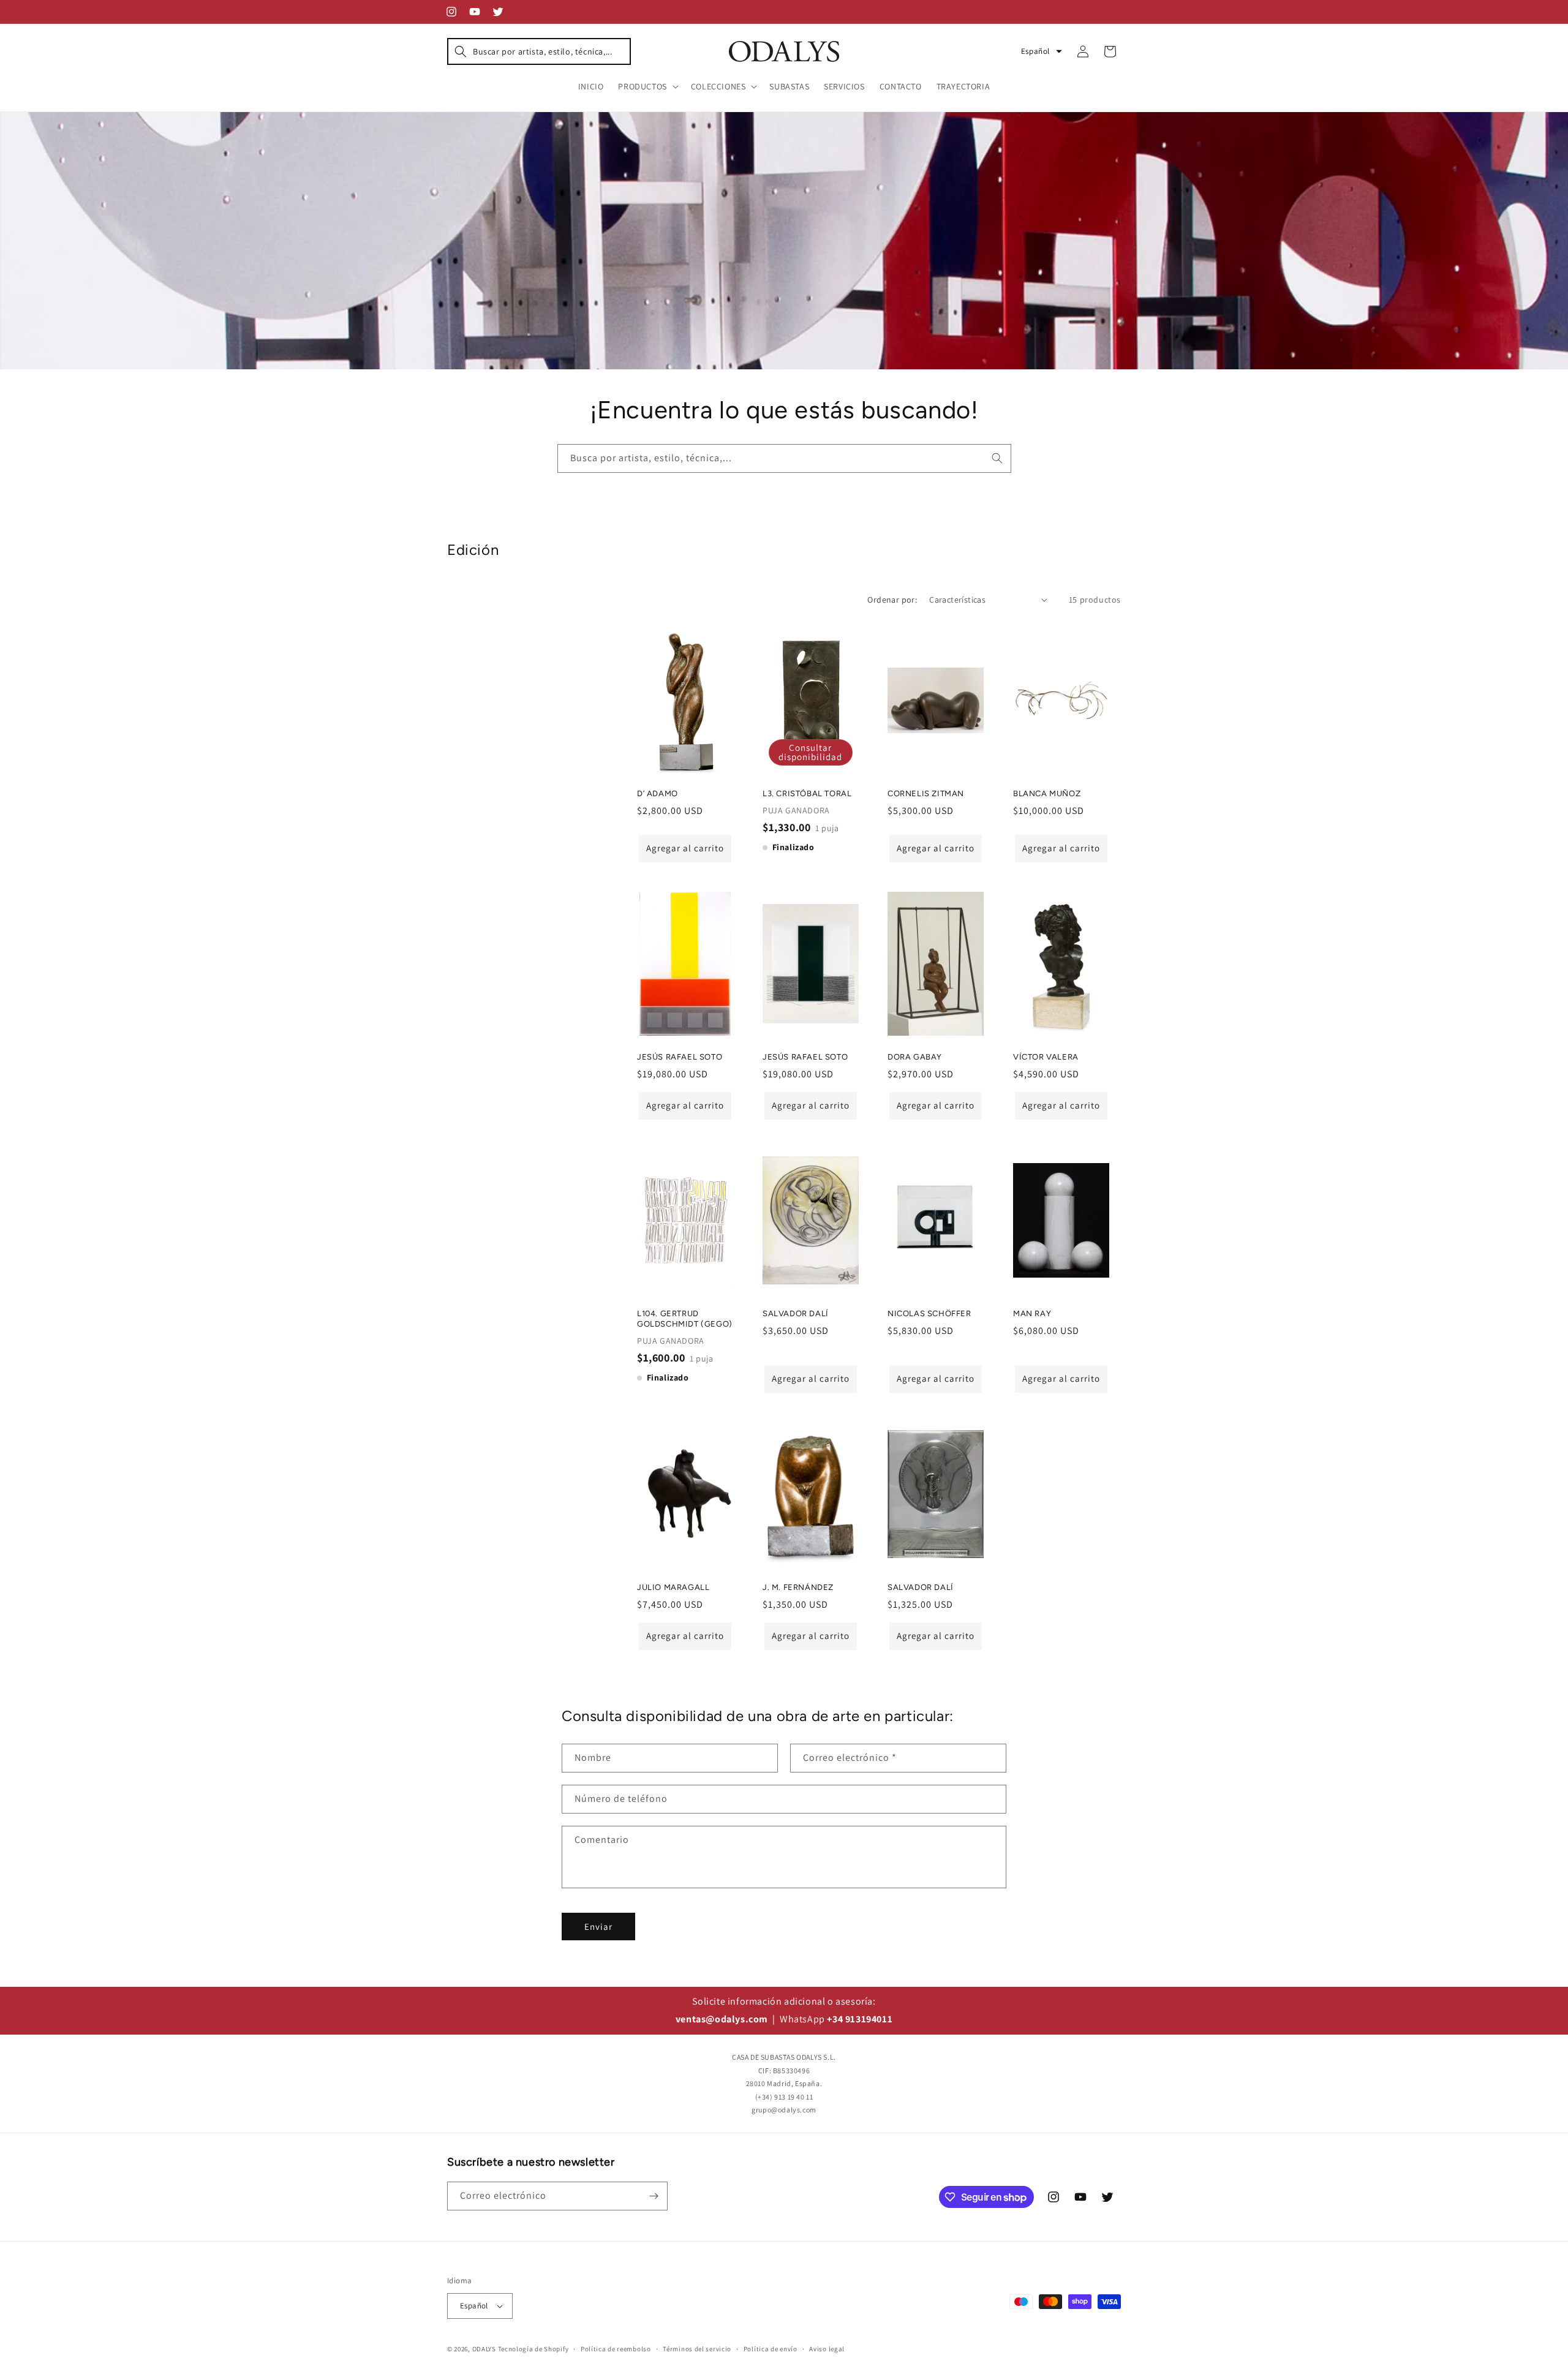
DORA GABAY (915, 1057)
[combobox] (784, 458)
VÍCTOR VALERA (1046, 1057)
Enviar (598, 1927)
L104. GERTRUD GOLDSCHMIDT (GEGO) (685, 1319)
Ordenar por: (892, 600)
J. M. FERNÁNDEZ (798, 1587)
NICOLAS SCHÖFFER (929, 1313)
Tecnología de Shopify (533, 2349)
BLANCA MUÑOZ (1047, 793)
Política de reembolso (616, 2349)
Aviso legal (827, 2349)
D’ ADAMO (658, 793)
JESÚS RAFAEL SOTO (680, 1057)
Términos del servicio (697, 2349)
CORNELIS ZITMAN (926, 793)
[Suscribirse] (654, 2196)
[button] (539, 51)
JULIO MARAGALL (673, 1587)
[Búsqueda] (997, 458)
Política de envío (771, 2349)
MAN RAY (1032, 1313)
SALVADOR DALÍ (796, 1313)
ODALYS (484, 2349)
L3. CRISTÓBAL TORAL (807, 793)
